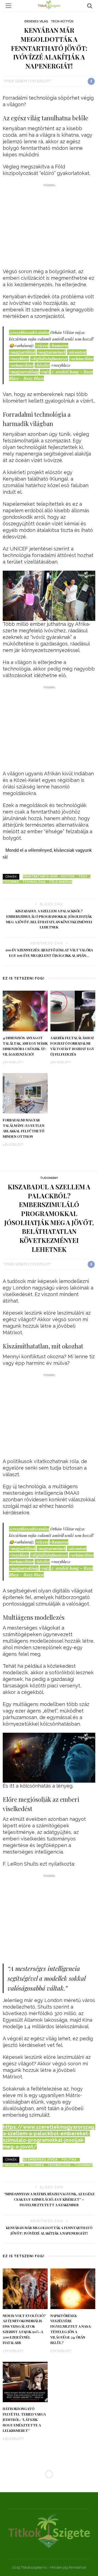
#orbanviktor (21, 365)
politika (69, 2160)
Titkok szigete (16, 81)
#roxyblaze (19, 359)
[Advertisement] (49, 227)
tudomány (83, 2165)
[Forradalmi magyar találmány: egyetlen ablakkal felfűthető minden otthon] (25, 1093)
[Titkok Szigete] (49, 2531)
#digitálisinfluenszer (49, 359)
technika (36, 2165)
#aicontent (77, 352)
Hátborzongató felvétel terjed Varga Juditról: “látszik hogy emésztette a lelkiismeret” (24, 2420)
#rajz (45, 372)
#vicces (42, 346)
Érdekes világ (36, 21)
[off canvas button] (8, 6)
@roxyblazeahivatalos (29, 332)
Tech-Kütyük (62, 21)
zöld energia (61, 882)
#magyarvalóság (24, 372)
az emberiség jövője (40, 2160)
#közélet (42, 365)
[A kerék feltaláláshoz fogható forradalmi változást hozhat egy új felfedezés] (73, 1011)
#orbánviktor (81, 359)
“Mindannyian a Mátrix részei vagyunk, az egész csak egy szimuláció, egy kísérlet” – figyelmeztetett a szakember (49, 2199)
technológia (34, 882)
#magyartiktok (22, 352)
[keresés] (90, 6)
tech (82, 876)
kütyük (68, 876)
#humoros (59, 346)
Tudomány (49, 1178)
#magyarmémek (51, 352)
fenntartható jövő (40, 876)
